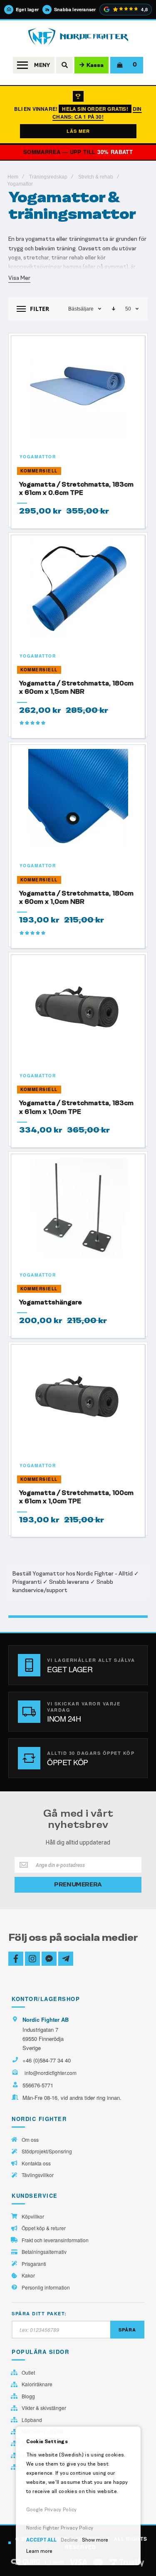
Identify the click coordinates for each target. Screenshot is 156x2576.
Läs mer (78, 131)
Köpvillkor (33, 2216)
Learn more (39, 2551)
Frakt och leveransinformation (55, 2240)
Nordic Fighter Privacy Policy (60, 2528)
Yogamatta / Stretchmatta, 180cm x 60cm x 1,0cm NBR (76, 897)
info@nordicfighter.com (51, 2073)
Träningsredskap (48, 177)
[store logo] (78, 37)
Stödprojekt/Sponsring (47, 2151)
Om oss (30, 2140)
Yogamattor (38, 457)
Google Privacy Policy (52, 2510)
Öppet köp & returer (44, 2228)
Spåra (127, 2330)
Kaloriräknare (37, 2384)
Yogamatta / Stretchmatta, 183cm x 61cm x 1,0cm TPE (76, 1107)
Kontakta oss (36, 2163)
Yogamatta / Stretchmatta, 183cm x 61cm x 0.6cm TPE (76, 488)
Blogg (28, 2396)
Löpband (32, 2420)
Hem (13, 177)
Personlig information (46, 2287)
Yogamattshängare (51, 1302)
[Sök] (64, 65)
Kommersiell (39, 471)
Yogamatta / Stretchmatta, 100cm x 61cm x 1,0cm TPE (76, 1497)
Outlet (28, 2373)
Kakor (28, 2275)
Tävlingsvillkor (38, 2175)
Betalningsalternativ (44, 2252)
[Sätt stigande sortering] (114, 309)
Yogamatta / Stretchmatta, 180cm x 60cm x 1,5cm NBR (76, 687)
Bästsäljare (81, 309)
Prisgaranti (34, 2264)
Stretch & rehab (96, 177)
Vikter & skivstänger (44, 2408)
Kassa (95, 65)
